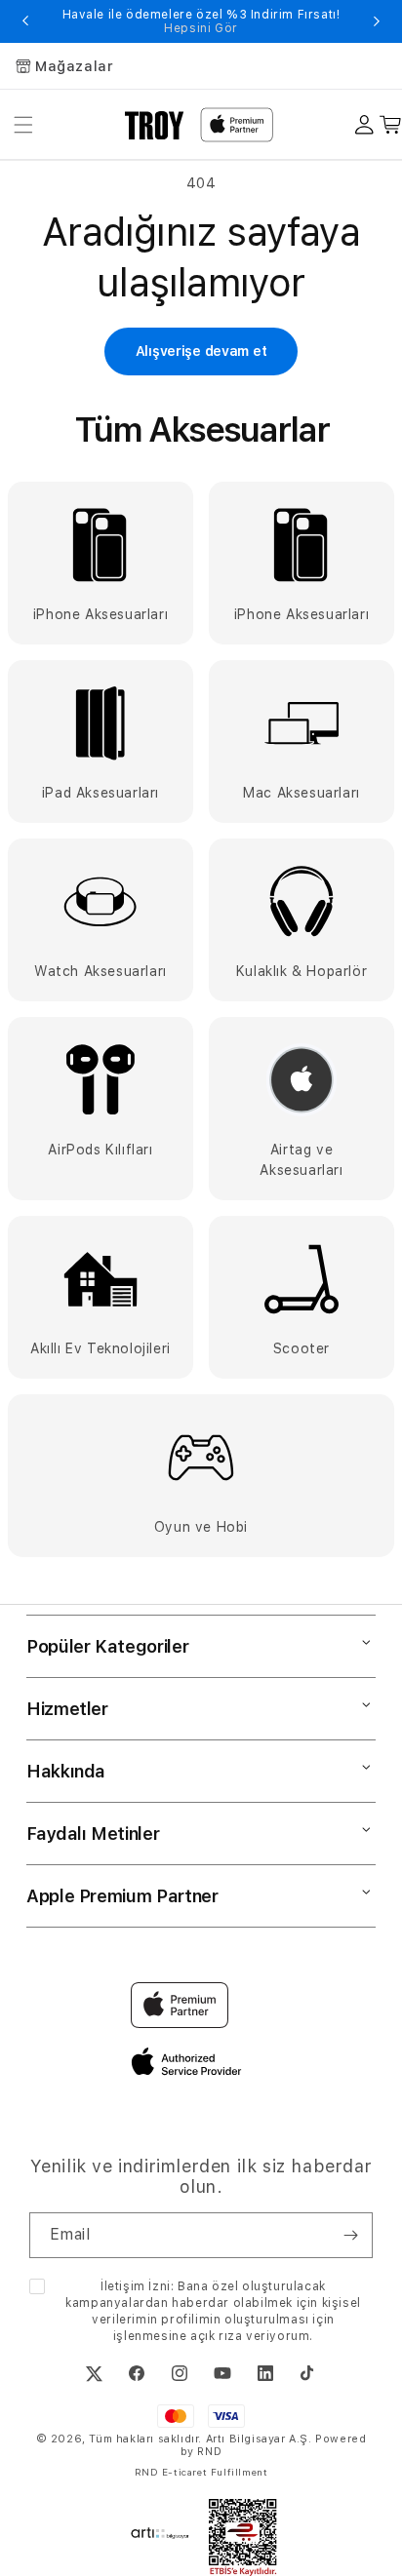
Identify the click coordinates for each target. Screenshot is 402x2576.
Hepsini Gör (201, 28)
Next (377, 21)
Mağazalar (74, 66)
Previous (25, 21)
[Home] (155, 125)
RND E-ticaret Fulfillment (201, 2472)
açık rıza (216, 2336)
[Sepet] (391, 125)
